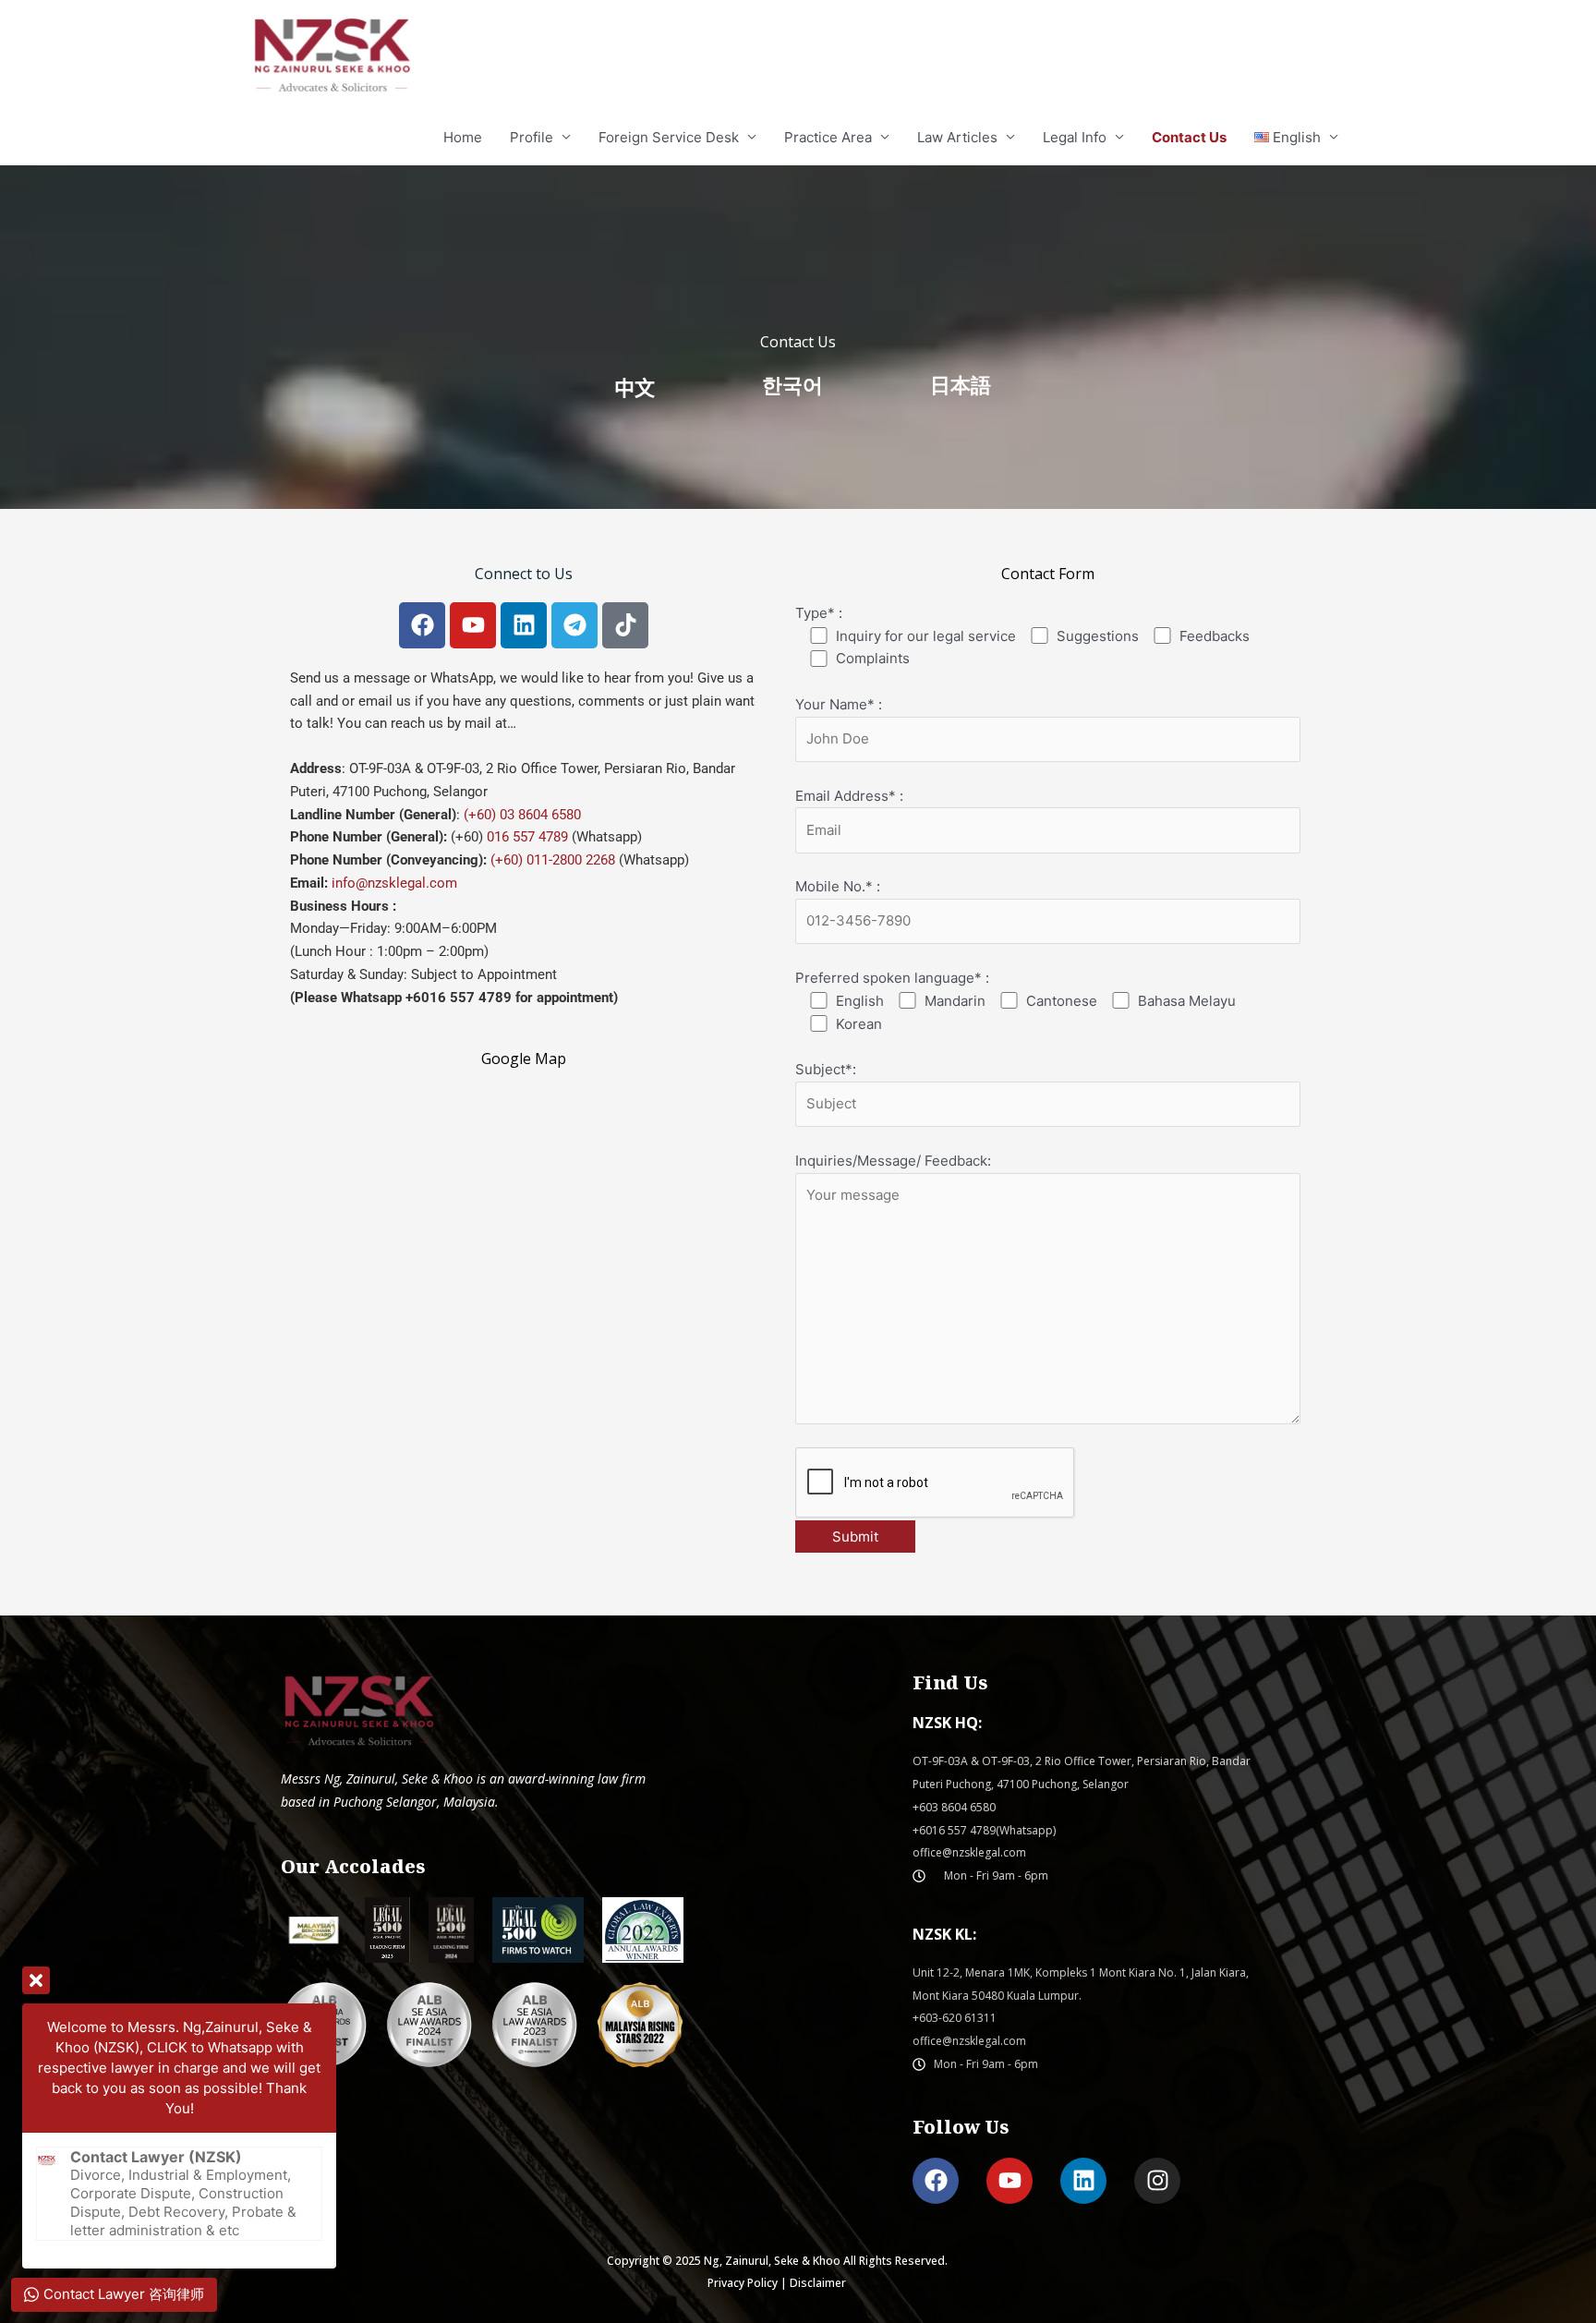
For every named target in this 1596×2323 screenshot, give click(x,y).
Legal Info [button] (1075, 137)
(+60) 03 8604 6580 (520, 815)
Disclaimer (818, 2283)
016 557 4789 (527, 837)
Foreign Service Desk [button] (669, 137)
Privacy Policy (743, 2283)
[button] (1297, 138)
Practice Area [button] (828, 137)
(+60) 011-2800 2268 (553, 860)
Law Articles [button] (957, 137)
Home (463, 137)
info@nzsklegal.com (394, 883)
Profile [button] (532, 137)
